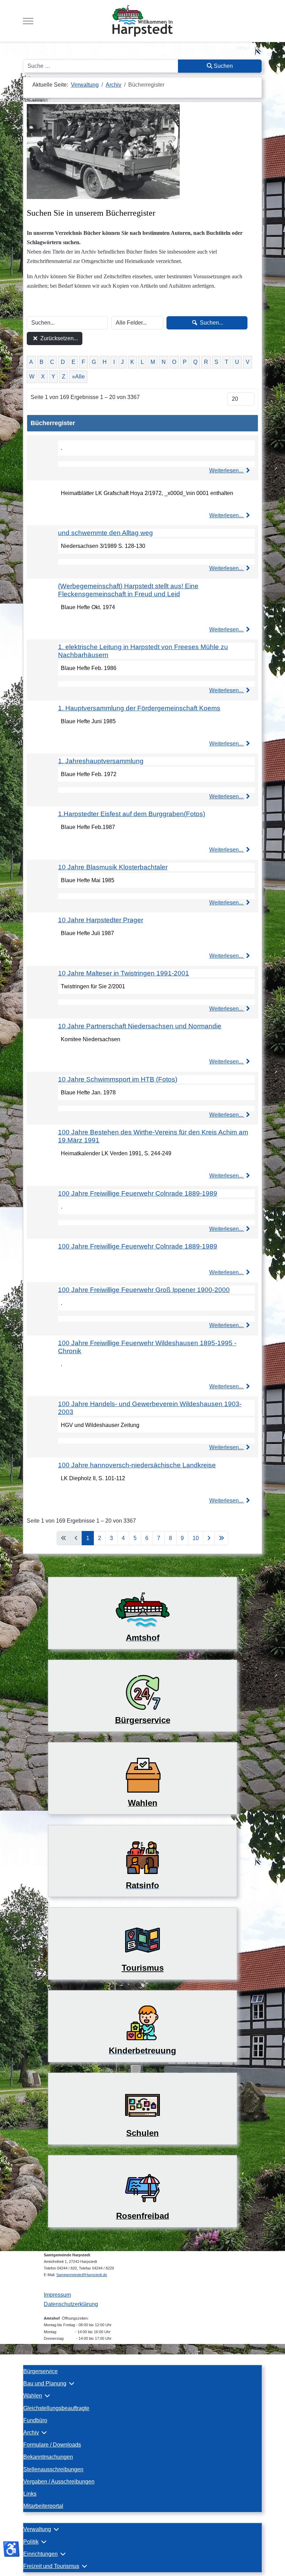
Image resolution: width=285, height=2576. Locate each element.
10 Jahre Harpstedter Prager (101, 920)
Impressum (57, 2295)
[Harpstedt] (142, 21)
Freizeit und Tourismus (51, 2566)
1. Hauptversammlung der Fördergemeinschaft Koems (139, 708)
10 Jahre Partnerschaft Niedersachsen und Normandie (140, 1026)
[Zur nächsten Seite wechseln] (209, 1538)
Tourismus (143, 1968)
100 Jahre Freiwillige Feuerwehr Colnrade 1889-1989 (138, 1193)
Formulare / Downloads (52, 2445)
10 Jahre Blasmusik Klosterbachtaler (113, 867)
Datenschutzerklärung (71, 2304)
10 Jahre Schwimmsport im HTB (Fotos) (118, 1079)
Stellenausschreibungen (53, 2469)
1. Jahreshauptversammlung (101, 761)
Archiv (31, 2433)
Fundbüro (35, 2420)
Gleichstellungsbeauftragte (56, 2408)
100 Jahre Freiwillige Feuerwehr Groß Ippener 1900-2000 (144, 1290)
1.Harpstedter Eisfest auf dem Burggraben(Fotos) (132, 814)
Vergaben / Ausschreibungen (59, 2482)
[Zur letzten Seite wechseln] (221, 1538)
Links (30, 2494)
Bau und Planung (45, 2383)
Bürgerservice (40, 2371)
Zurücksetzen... (58, 338)
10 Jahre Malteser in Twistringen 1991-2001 (124, 973)
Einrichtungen (40, 2554)
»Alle (78, 377)
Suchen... (211, 323)
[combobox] (101, 66)
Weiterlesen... (227, 470)
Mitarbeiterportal (43, 2506)
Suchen (223, 66)
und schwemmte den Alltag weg (105, 533)
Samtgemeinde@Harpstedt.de (82, 2275)
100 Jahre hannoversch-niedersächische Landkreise (137, 1465)
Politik (31, 2542)
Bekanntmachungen (48, 2457)
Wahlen (33, 2396)
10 (196, 1538)
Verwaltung (37, 2529)
